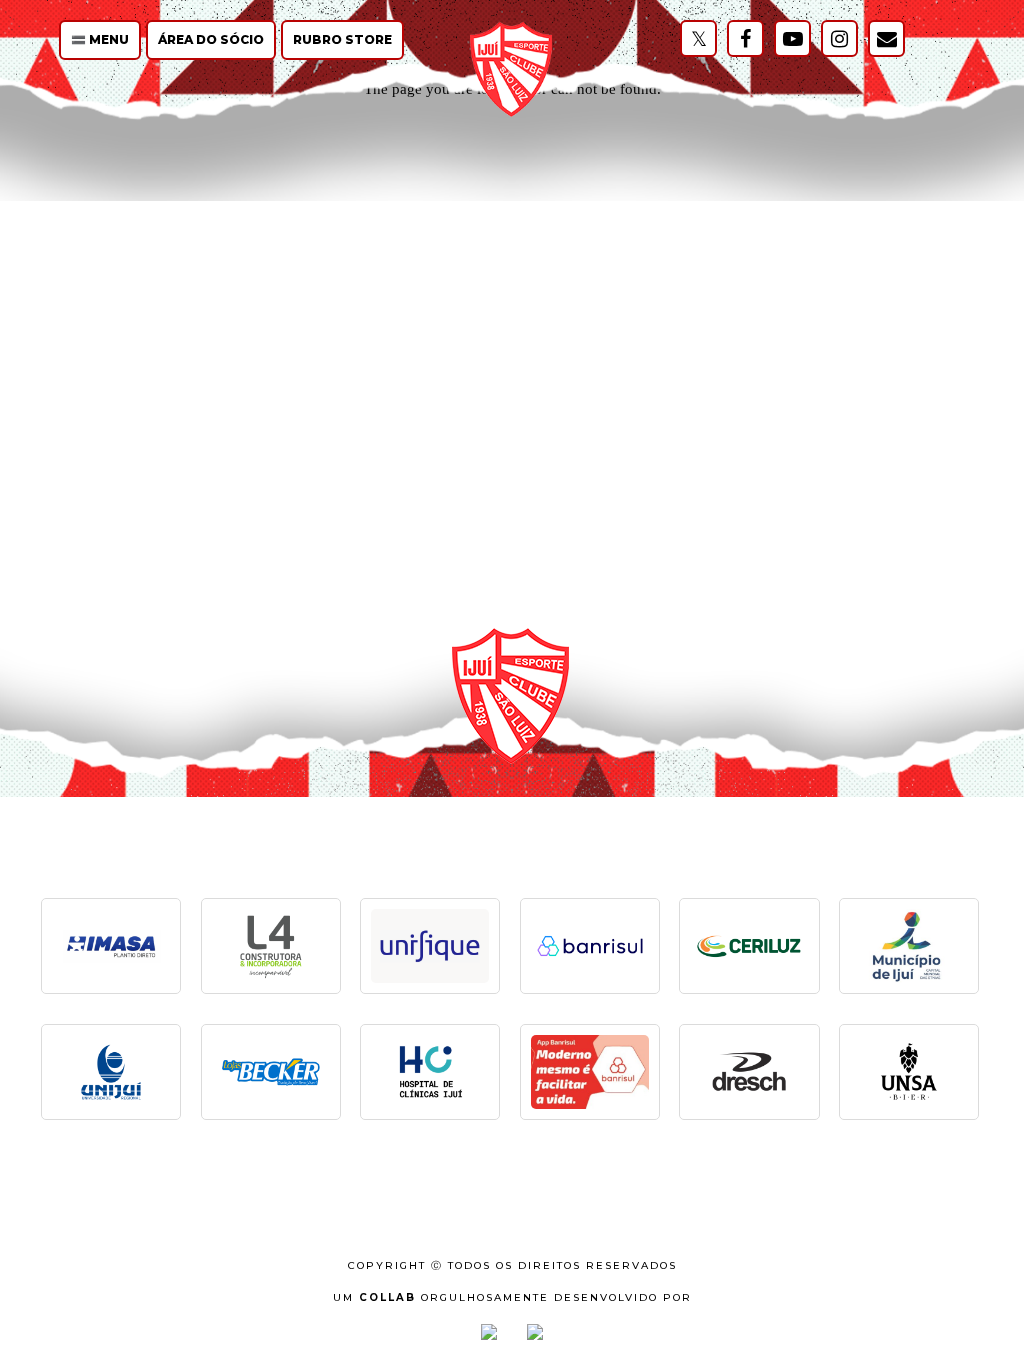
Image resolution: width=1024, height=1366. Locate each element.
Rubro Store (342, 39)
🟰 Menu (100, 39)
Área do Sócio (211, 39)
